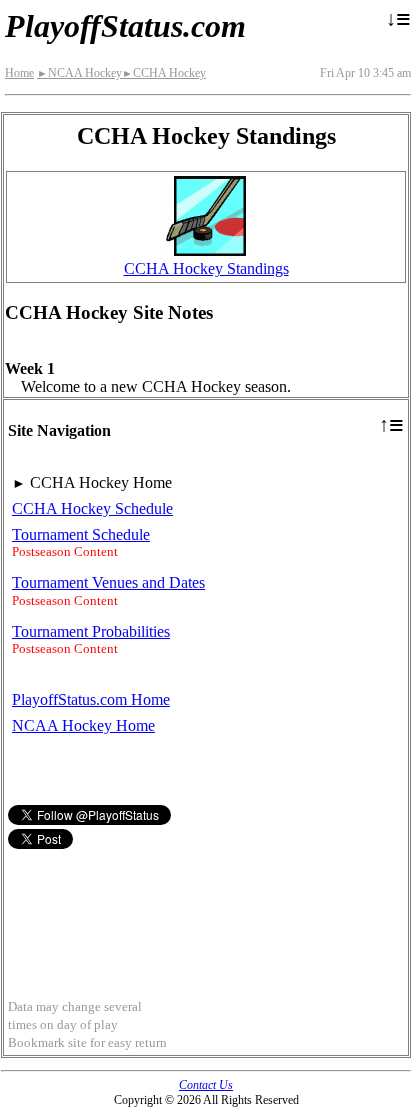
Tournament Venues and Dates (108, 582)
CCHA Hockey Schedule (92, 508)
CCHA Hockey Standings (206, 268)
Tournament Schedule (81, 534)
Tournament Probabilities (91, 631)
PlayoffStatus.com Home (91, 699)
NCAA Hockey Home (83, 725)
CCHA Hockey (164, 73)
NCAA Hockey (79, 73)
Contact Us (206, 1085)
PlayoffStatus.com (125, 26)
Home (19, 73)
